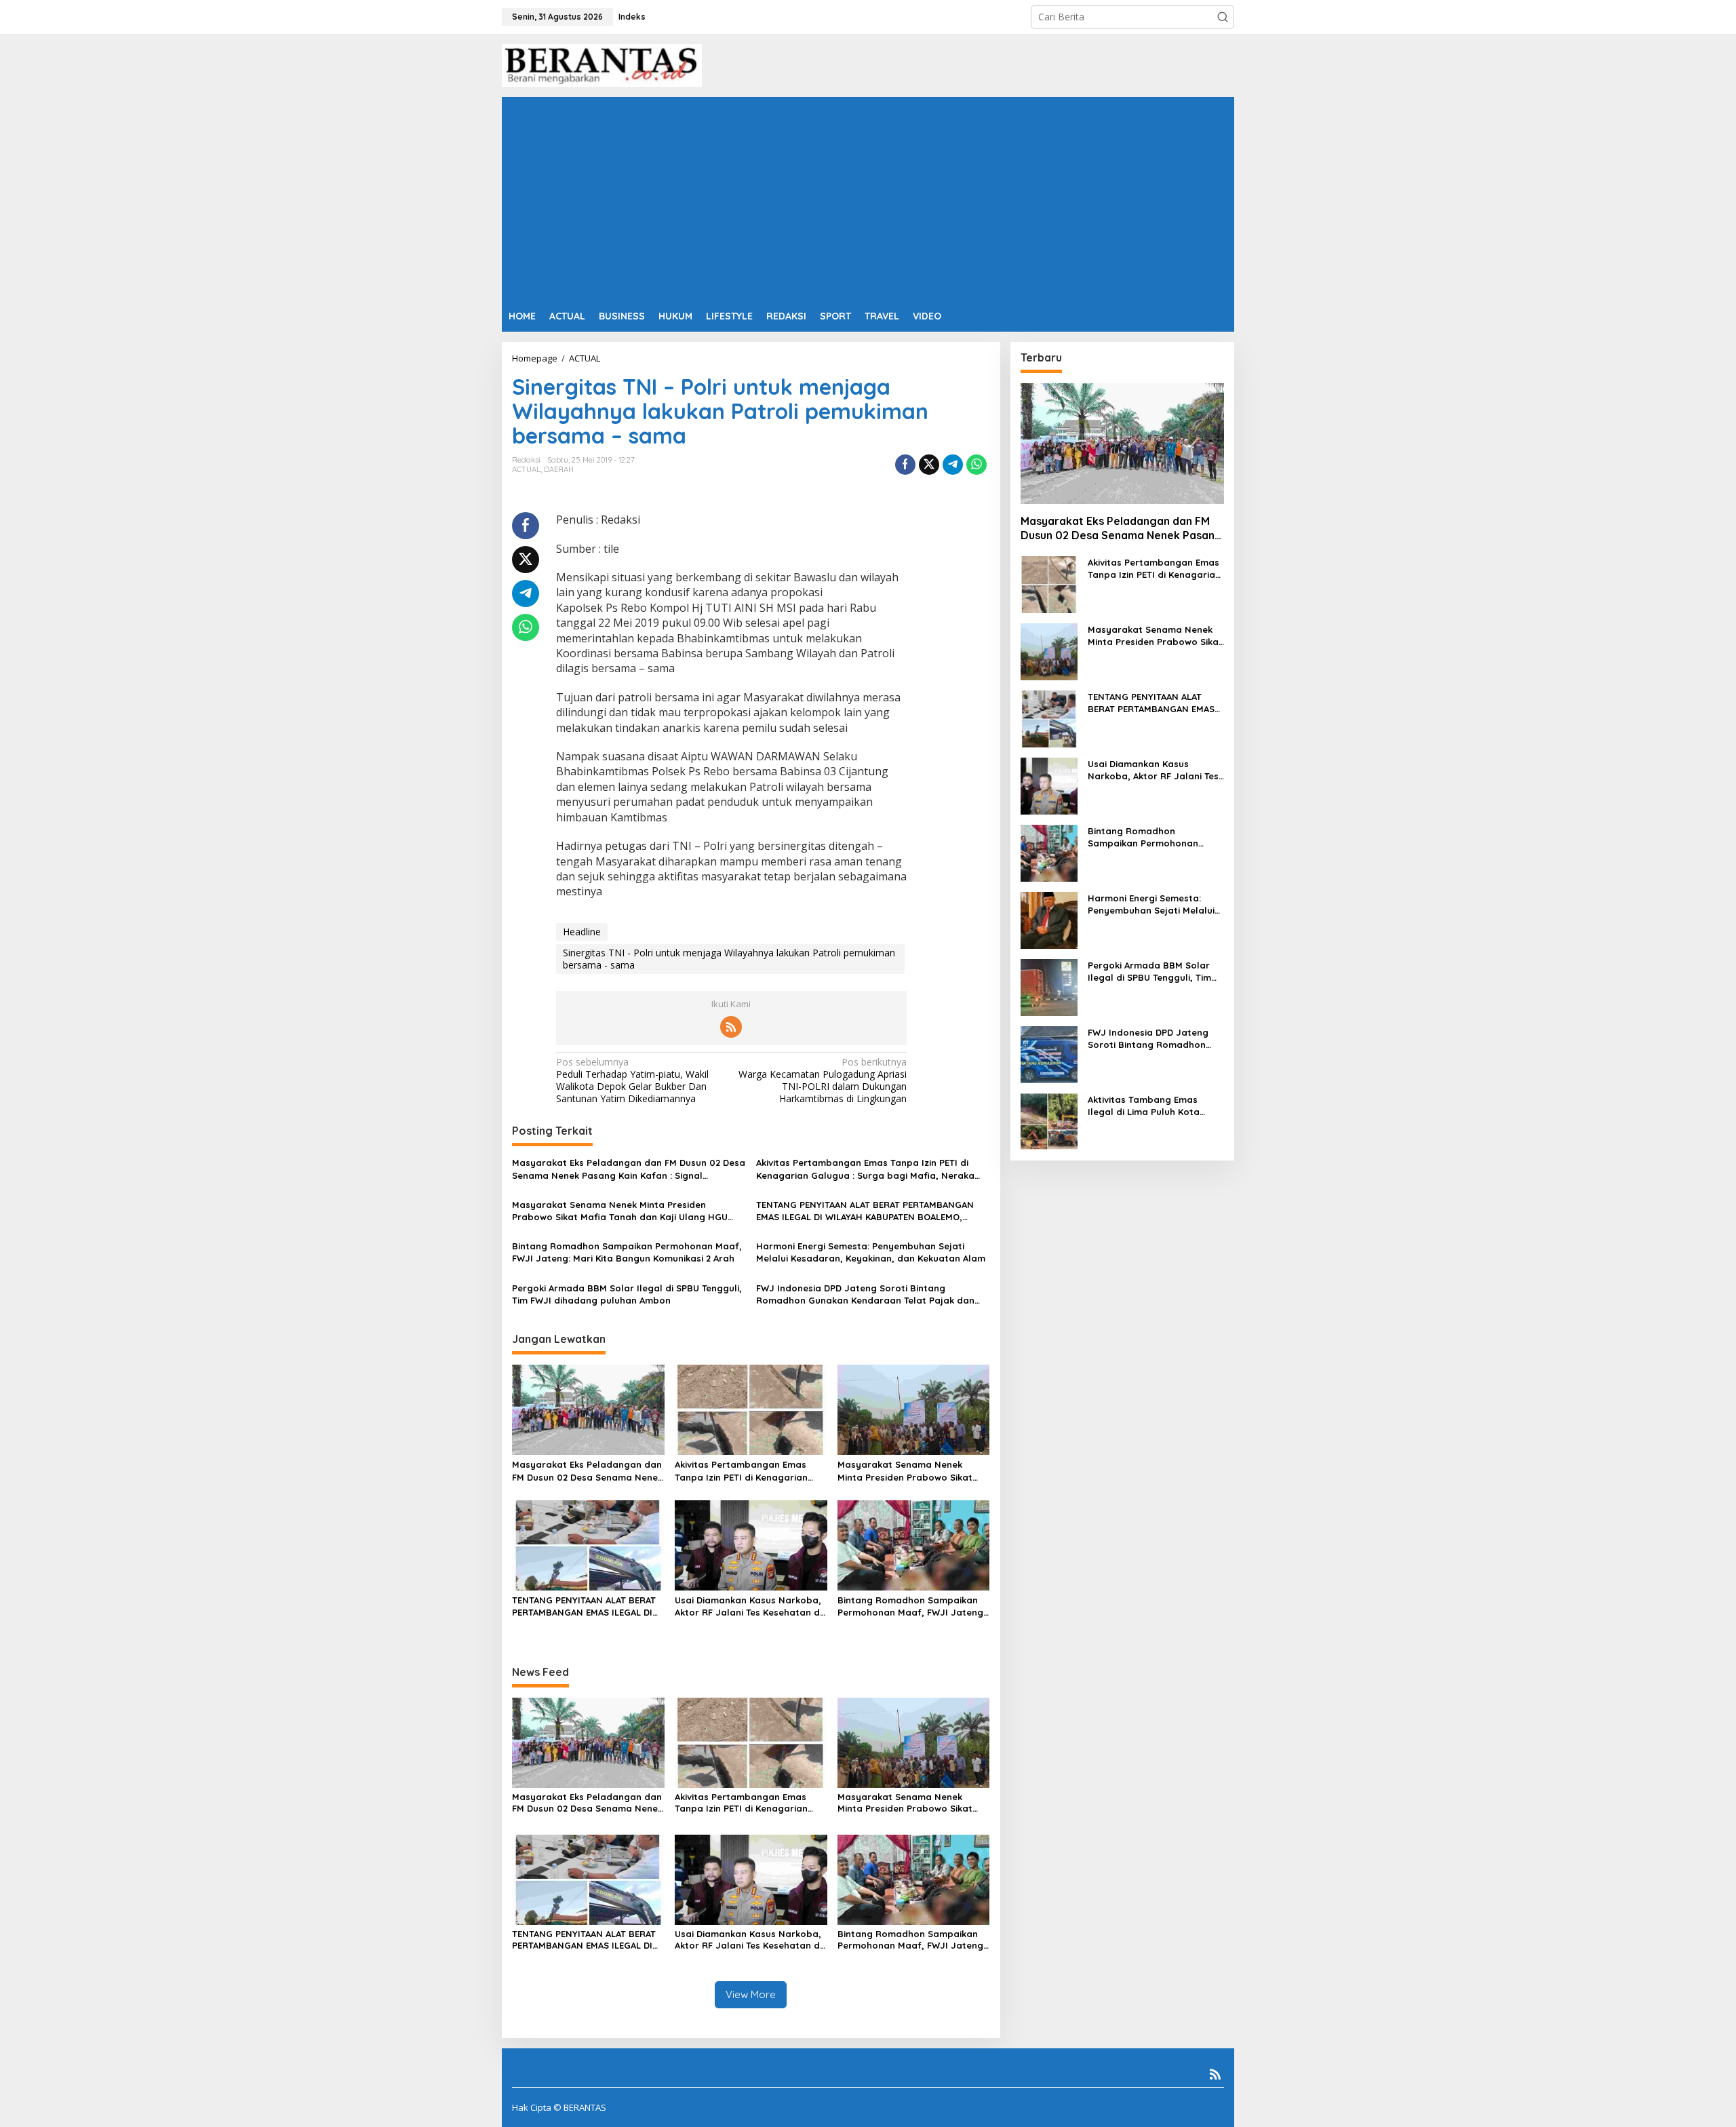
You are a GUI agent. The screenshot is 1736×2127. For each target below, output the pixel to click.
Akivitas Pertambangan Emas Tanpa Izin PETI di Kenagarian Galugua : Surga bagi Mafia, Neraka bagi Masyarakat (865, 1169)
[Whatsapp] (976, 465)
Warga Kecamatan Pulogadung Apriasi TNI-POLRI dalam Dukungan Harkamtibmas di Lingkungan (823, 1081)
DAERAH (559, 469)
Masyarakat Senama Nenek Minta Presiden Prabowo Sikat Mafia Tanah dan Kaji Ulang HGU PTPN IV (620, 1211)
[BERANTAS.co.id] (602, 64)
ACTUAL (526, 469)
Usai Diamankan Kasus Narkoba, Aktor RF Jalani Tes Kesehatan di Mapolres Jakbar (748, 1606)
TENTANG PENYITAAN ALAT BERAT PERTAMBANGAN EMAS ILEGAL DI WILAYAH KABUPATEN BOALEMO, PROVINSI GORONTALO (865, 1211)
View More (751, 1994)
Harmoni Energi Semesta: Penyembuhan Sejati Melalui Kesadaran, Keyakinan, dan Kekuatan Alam (871, 1252)
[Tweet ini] (929, 465)
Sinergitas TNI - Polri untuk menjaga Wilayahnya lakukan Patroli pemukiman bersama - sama (729, 959)
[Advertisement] (868, 199)
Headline (582, 932)
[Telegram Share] (953, 465)
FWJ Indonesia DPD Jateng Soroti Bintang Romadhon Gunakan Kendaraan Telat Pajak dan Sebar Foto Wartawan (865, 1294)
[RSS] (731, 1027)
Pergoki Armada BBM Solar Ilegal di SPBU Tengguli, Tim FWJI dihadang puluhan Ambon (627, 1294)
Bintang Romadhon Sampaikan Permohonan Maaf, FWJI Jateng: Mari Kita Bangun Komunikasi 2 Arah (627, 1252)
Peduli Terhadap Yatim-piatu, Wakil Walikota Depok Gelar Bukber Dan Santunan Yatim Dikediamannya (632, 1081)
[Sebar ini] (905, 465)
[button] (1223, 17)
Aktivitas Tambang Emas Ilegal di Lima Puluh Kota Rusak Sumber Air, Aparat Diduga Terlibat (1146, 1106)
